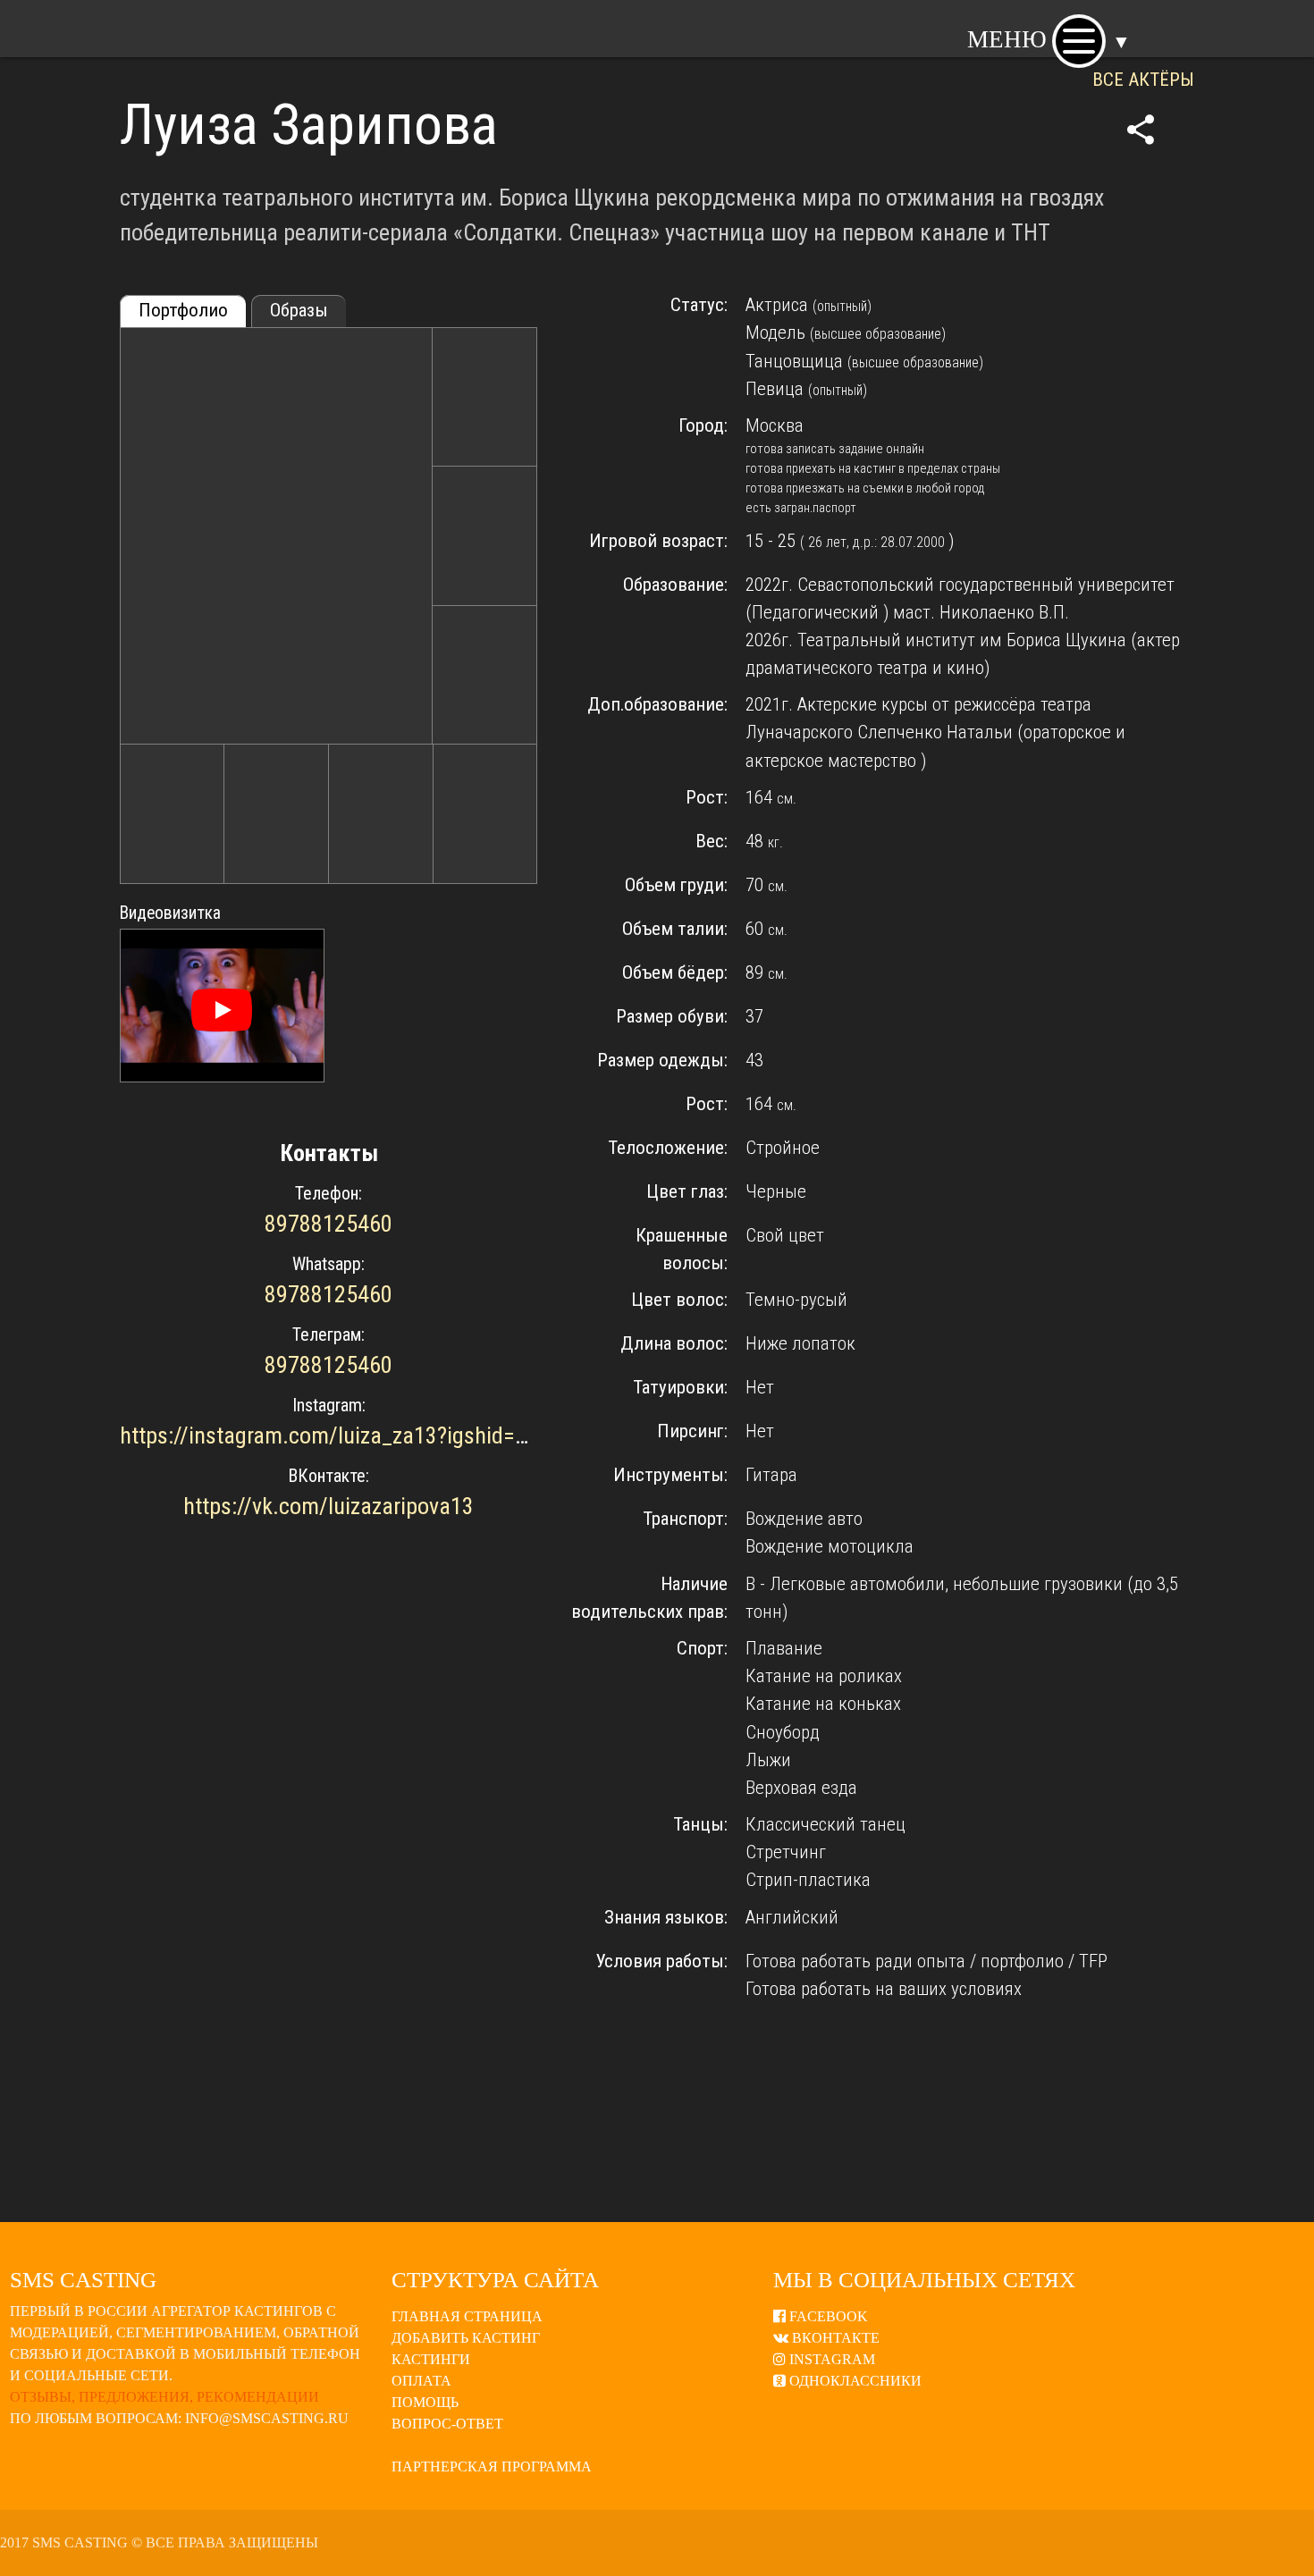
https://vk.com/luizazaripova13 (328, 1506)
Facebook (827, 2316)
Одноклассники (854, 2381)
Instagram (830, 2359)
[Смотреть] (222, 1010)
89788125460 (328, 1224)
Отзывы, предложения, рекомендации (164, 2397)
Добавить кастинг (466, 2338)
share (1141, 130)
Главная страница (467, 2316)
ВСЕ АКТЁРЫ (1143, 80)
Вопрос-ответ (447, 2424)
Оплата (421, 2381)
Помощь (425, 2402)
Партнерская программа (492, 2467)
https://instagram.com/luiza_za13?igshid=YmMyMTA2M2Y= (400, 1435)
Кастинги (431, 2359)
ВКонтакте (834, 2338)
